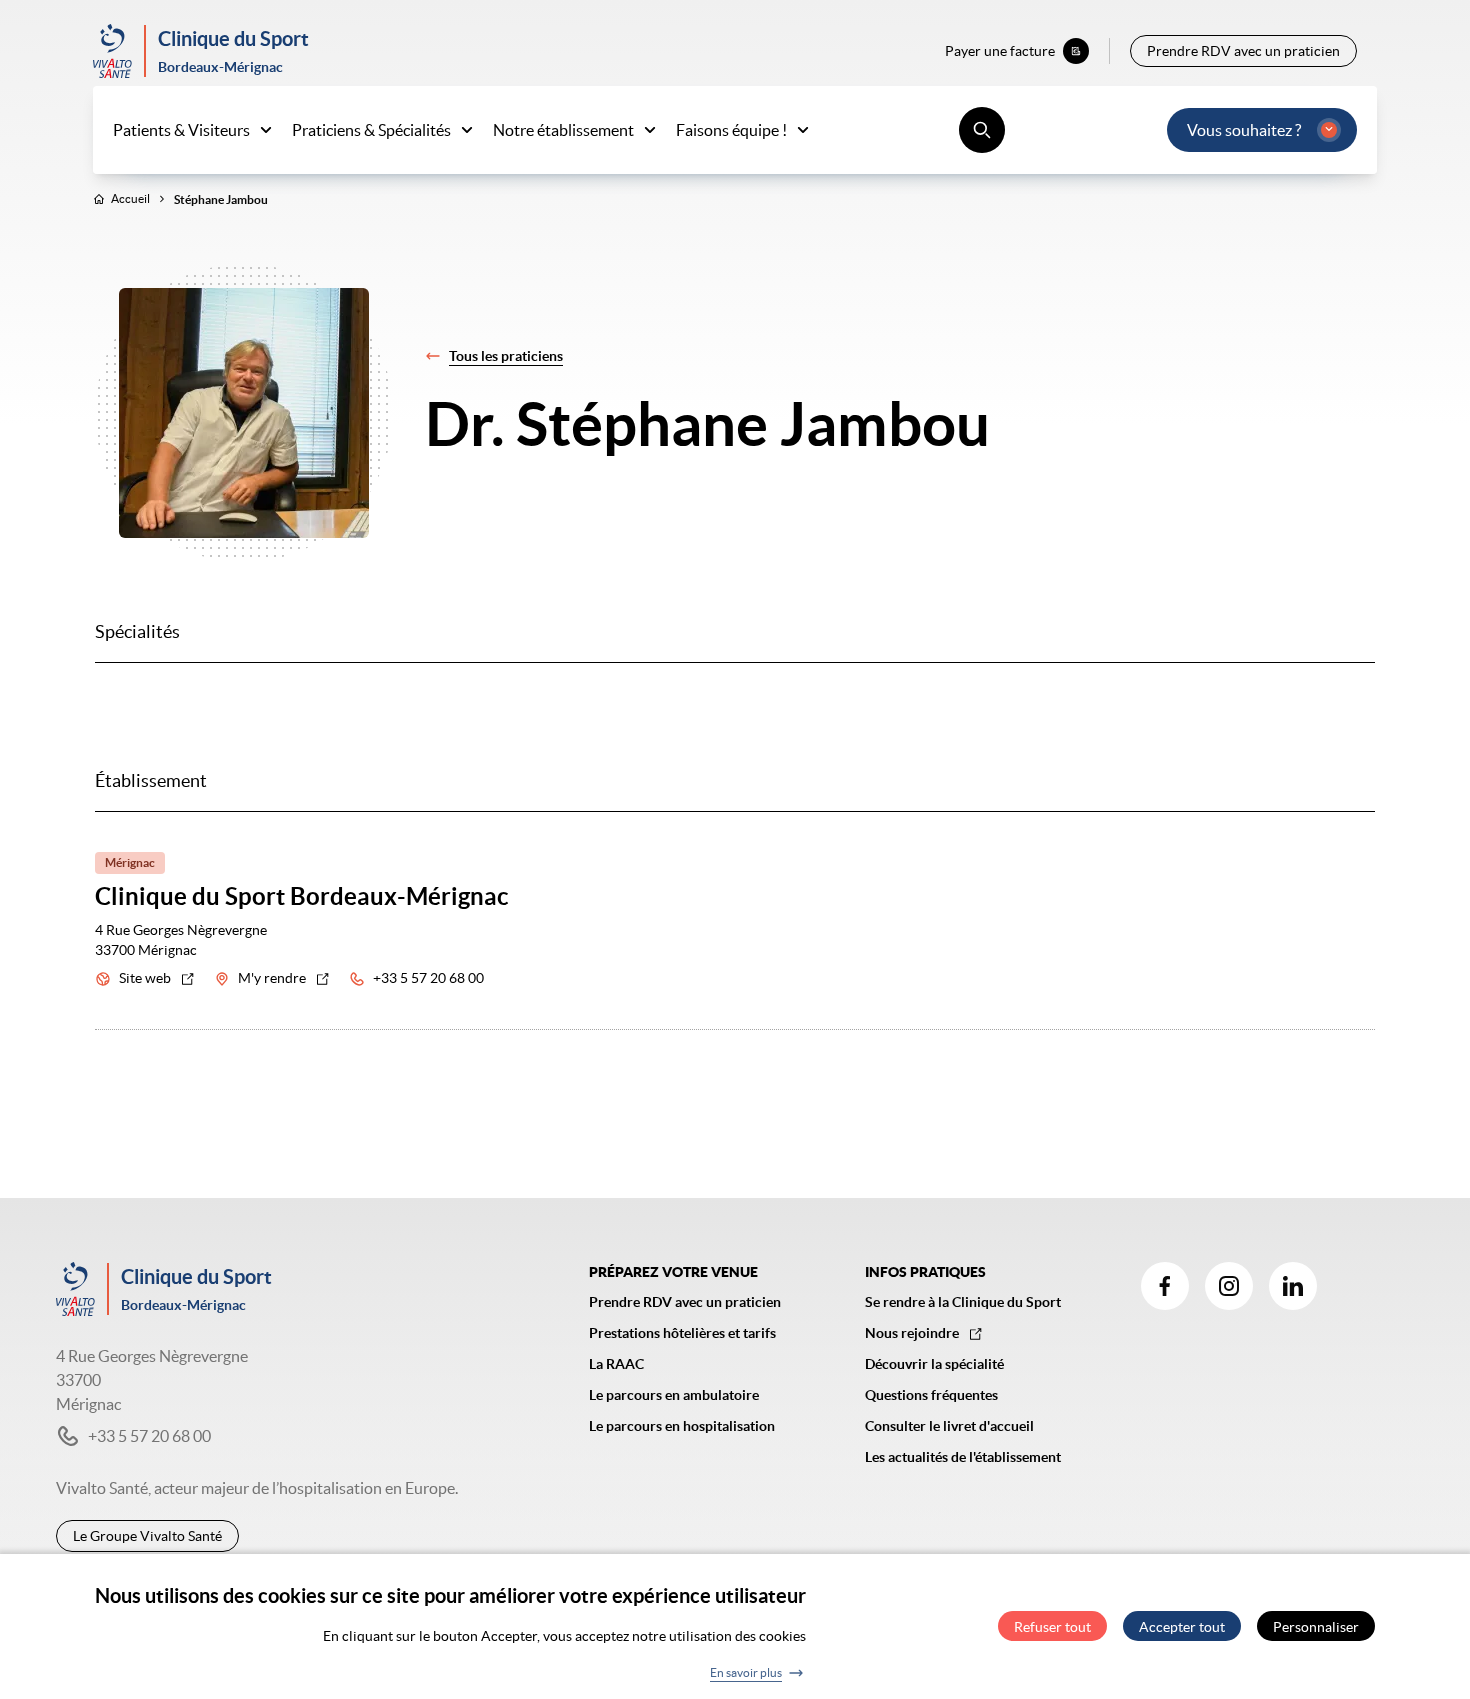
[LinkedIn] (1293, 1286)
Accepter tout (1182, 1627)
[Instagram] (1229, 1286)
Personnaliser (1316, 1627)
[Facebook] (1165, 1286)
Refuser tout (1052, 1627)
